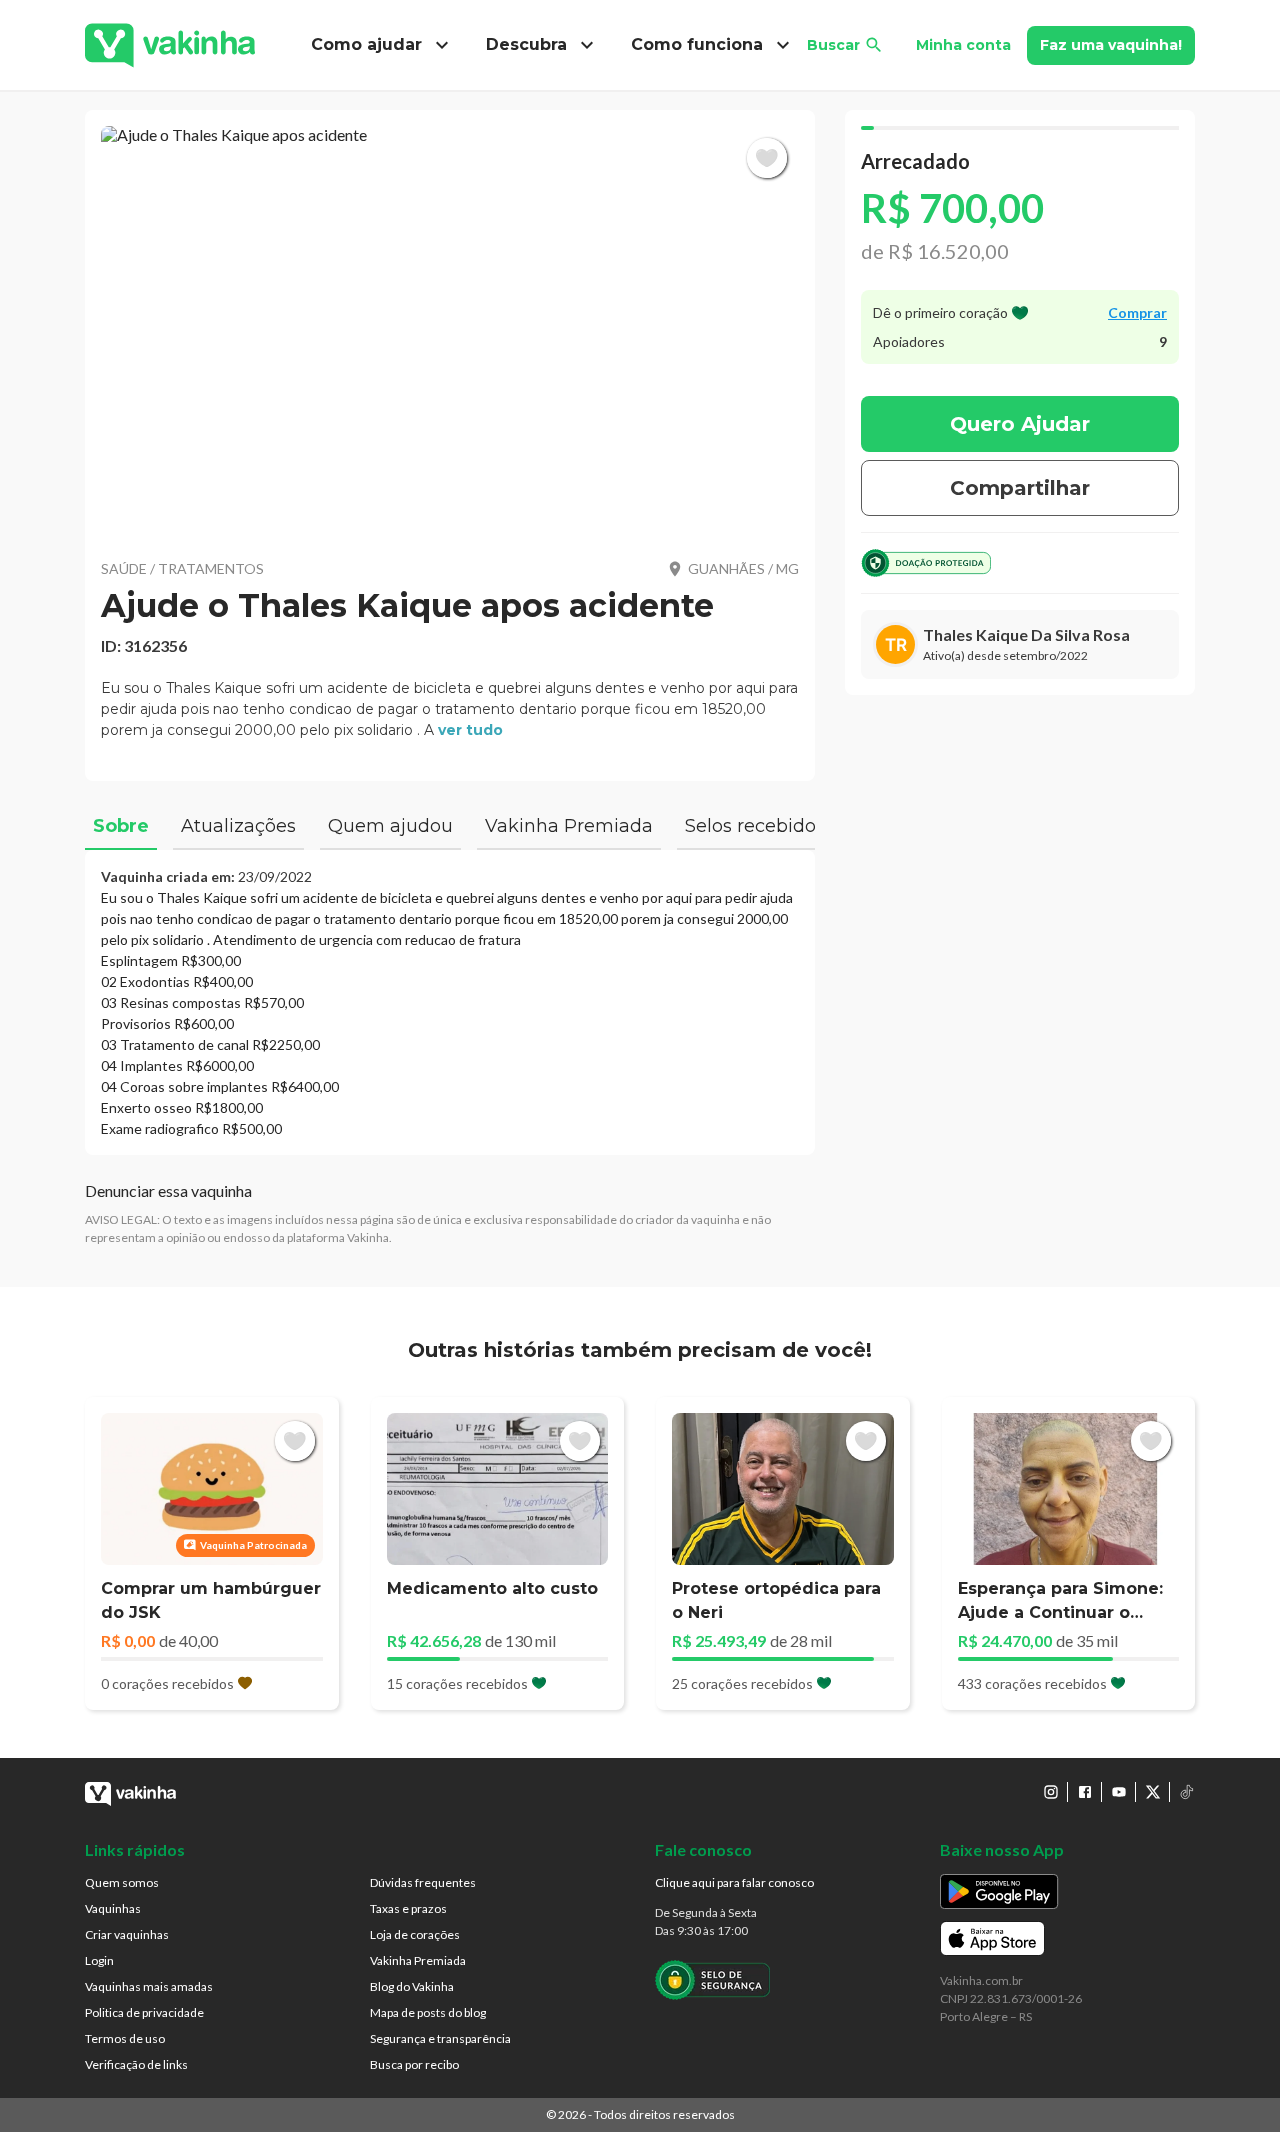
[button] (450, 330)
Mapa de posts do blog (428, 2012)
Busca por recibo (414, 2064)
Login (99, 1960)
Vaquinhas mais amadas (149, 1986)
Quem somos (122, 1882)
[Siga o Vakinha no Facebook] (1085, 1792)
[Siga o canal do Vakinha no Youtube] (1119, 1792)
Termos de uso (125, 2038)
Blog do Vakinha (412, 1986)
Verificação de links (136, 2064)
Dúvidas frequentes (423, 1882)
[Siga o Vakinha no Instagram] (1051, 1792)
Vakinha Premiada (418, 1960)
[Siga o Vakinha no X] (1153, 1792)
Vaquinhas (113, 1908)
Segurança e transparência (440, 2038)
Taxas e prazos (408, 1908)
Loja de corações (415, 1934)
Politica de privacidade (144, 2012)
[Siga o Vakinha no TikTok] (1187, 1792)
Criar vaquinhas (127, 1934)
